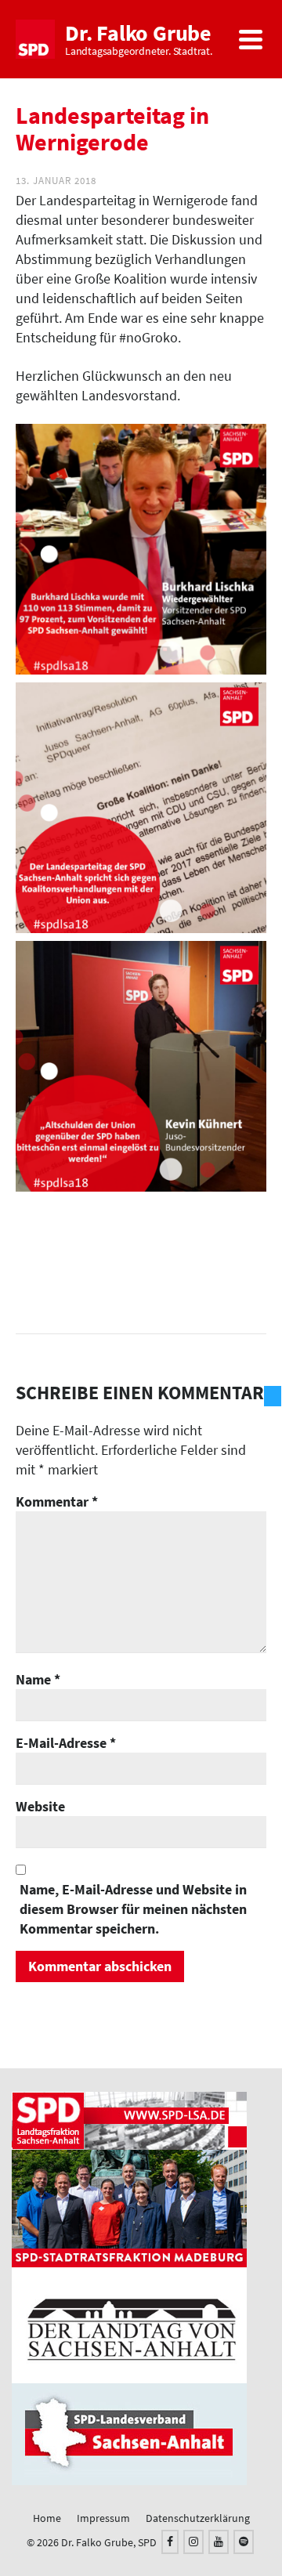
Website (40, 1806)
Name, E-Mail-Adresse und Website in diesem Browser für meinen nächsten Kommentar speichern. (133, 1909)
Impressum (103, 2518)
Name (38, 1679)
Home (47, 2518)
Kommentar (57, 1501)
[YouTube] (219, 2542)
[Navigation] (251, 39)
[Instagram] (193, 2542)
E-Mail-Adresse (66, 1743)
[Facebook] (170, 2542)
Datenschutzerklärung (198, 2518)
